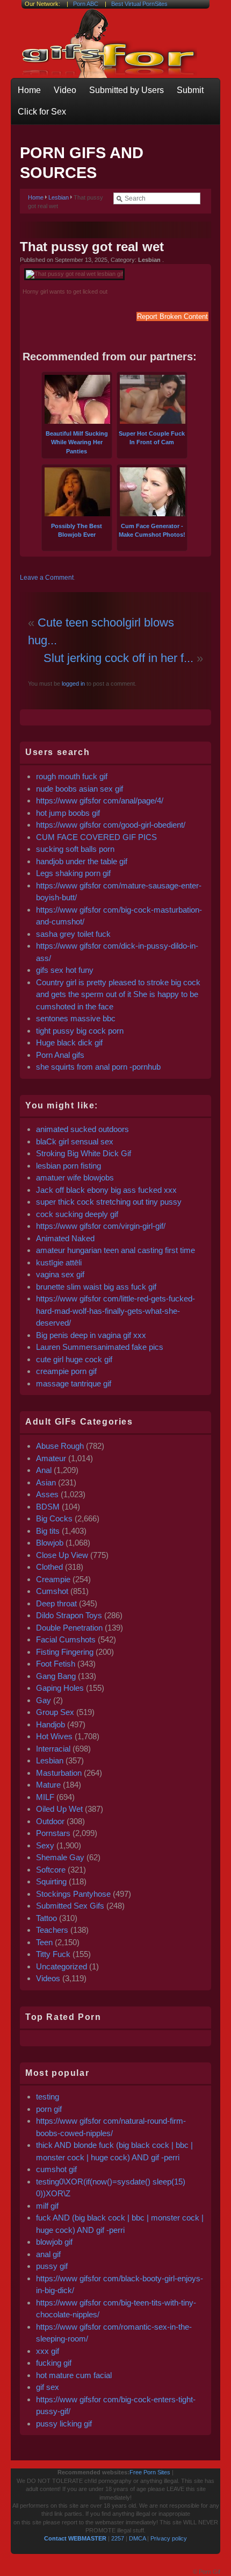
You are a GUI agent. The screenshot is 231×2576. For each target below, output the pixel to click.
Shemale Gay (60, 1857)
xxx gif (48, 2351)
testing (48, 2097)
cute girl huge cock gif (74, 1359)
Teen (44, 1942)
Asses (47, 1494)
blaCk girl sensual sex (75, 1141)
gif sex (48, 2387)
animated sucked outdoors (82, 1129)
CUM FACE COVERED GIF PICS (96, 837)
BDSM (48, 1507)
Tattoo (46, 1918)
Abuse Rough (60, 1446)
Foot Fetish (56, 1664)
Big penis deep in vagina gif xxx (91, 1335)
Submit (190, 90)
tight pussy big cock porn (80, 1031)
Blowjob (50, 1543)
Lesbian (59, 197)
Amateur (51, 1458)
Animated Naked (65, 1238)
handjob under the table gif (82, 861)
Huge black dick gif (69, 1043)
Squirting (51, 1881)
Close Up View (62, 1555)
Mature (48, 1785)
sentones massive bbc (77, 1018)
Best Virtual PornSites (139, 4)
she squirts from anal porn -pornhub (98, 1067)
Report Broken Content (172, 316)
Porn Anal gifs (60, 1055)
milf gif (47, 2206)
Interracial (53, 1749)
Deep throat (56, 1603)
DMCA (137, 2538)
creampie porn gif (66, 1371)
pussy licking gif (64, 2424)
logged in (73, 684)
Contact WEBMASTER (75, 2538)
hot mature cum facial (74, 2375)
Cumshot (52, 1591)
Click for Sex (42, 112)
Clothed (49, 1567)
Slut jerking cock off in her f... (118, 658)
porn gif (49, 2109)
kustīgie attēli (59, 1262)
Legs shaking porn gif (73, 873)
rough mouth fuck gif (72, 776)
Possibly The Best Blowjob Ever (77, 530)
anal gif (48, 2254)
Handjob (50, 1724)
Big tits (48, 1531)
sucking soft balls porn (76, 849)
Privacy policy (169, 2538)
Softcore (51, 1870)
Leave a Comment (47, 578)
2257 (118, 2538)
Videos (48, 1978)
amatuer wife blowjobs (75, 1177)
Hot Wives (54, 1736)
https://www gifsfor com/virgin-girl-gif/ (101, 1226)
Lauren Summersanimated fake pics (100, 1347)
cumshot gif (56, 2169)
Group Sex (55, 1712)
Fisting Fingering (65, 1652)
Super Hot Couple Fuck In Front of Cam (152, 438)
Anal (44, 1470)
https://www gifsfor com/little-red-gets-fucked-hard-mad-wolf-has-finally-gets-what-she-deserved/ (115, 1311)
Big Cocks (54, 1518)
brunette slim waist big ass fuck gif (96, 1287)
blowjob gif (54, 2242)
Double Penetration (69, 1628)
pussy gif (52, 2266)
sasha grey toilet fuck (73, 934)
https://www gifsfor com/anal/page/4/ (100, 800)
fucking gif (54, 2363)
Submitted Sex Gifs (70, 1906)
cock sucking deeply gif (77, 1214)
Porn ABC (86, 4)
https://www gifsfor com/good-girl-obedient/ (111, 825)
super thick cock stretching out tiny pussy (109, 1202)
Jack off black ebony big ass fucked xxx (106, 1190)
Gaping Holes (60, 1688)
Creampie (53, 1579)
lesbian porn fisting (68, 1166)
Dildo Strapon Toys (69, 1615)
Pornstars (53, 1833)
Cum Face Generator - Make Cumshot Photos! (152, 530)
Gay (44, 1700)
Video (65, 90)
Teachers (52, 1930)
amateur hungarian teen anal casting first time (115, 1250)
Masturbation (59, 1773)
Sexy (45, 1845)
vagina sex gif (60, 1274)
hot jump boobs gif (68, 813)
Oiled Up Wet (59, 1809)
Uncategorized (62, 1966)
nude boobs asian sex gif (80, 789)
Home (29, 90)
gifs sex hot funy (65, 970)
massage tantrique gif (74, 1383)
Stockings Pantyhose (73, 1894)
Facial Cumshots (66, 1639)
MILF (45, 1797)
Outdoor (50, 1821)
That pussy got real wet (92, 247)
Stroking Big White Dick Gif (84, 1153)
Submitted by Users (127, 90)
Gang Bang (56, 1676)
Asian (46, 1482)
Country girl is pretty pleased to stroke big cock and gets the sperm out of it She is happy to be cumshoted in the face (118, 994)
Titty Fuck (53, 1954)
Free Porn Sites (150, 2472)
